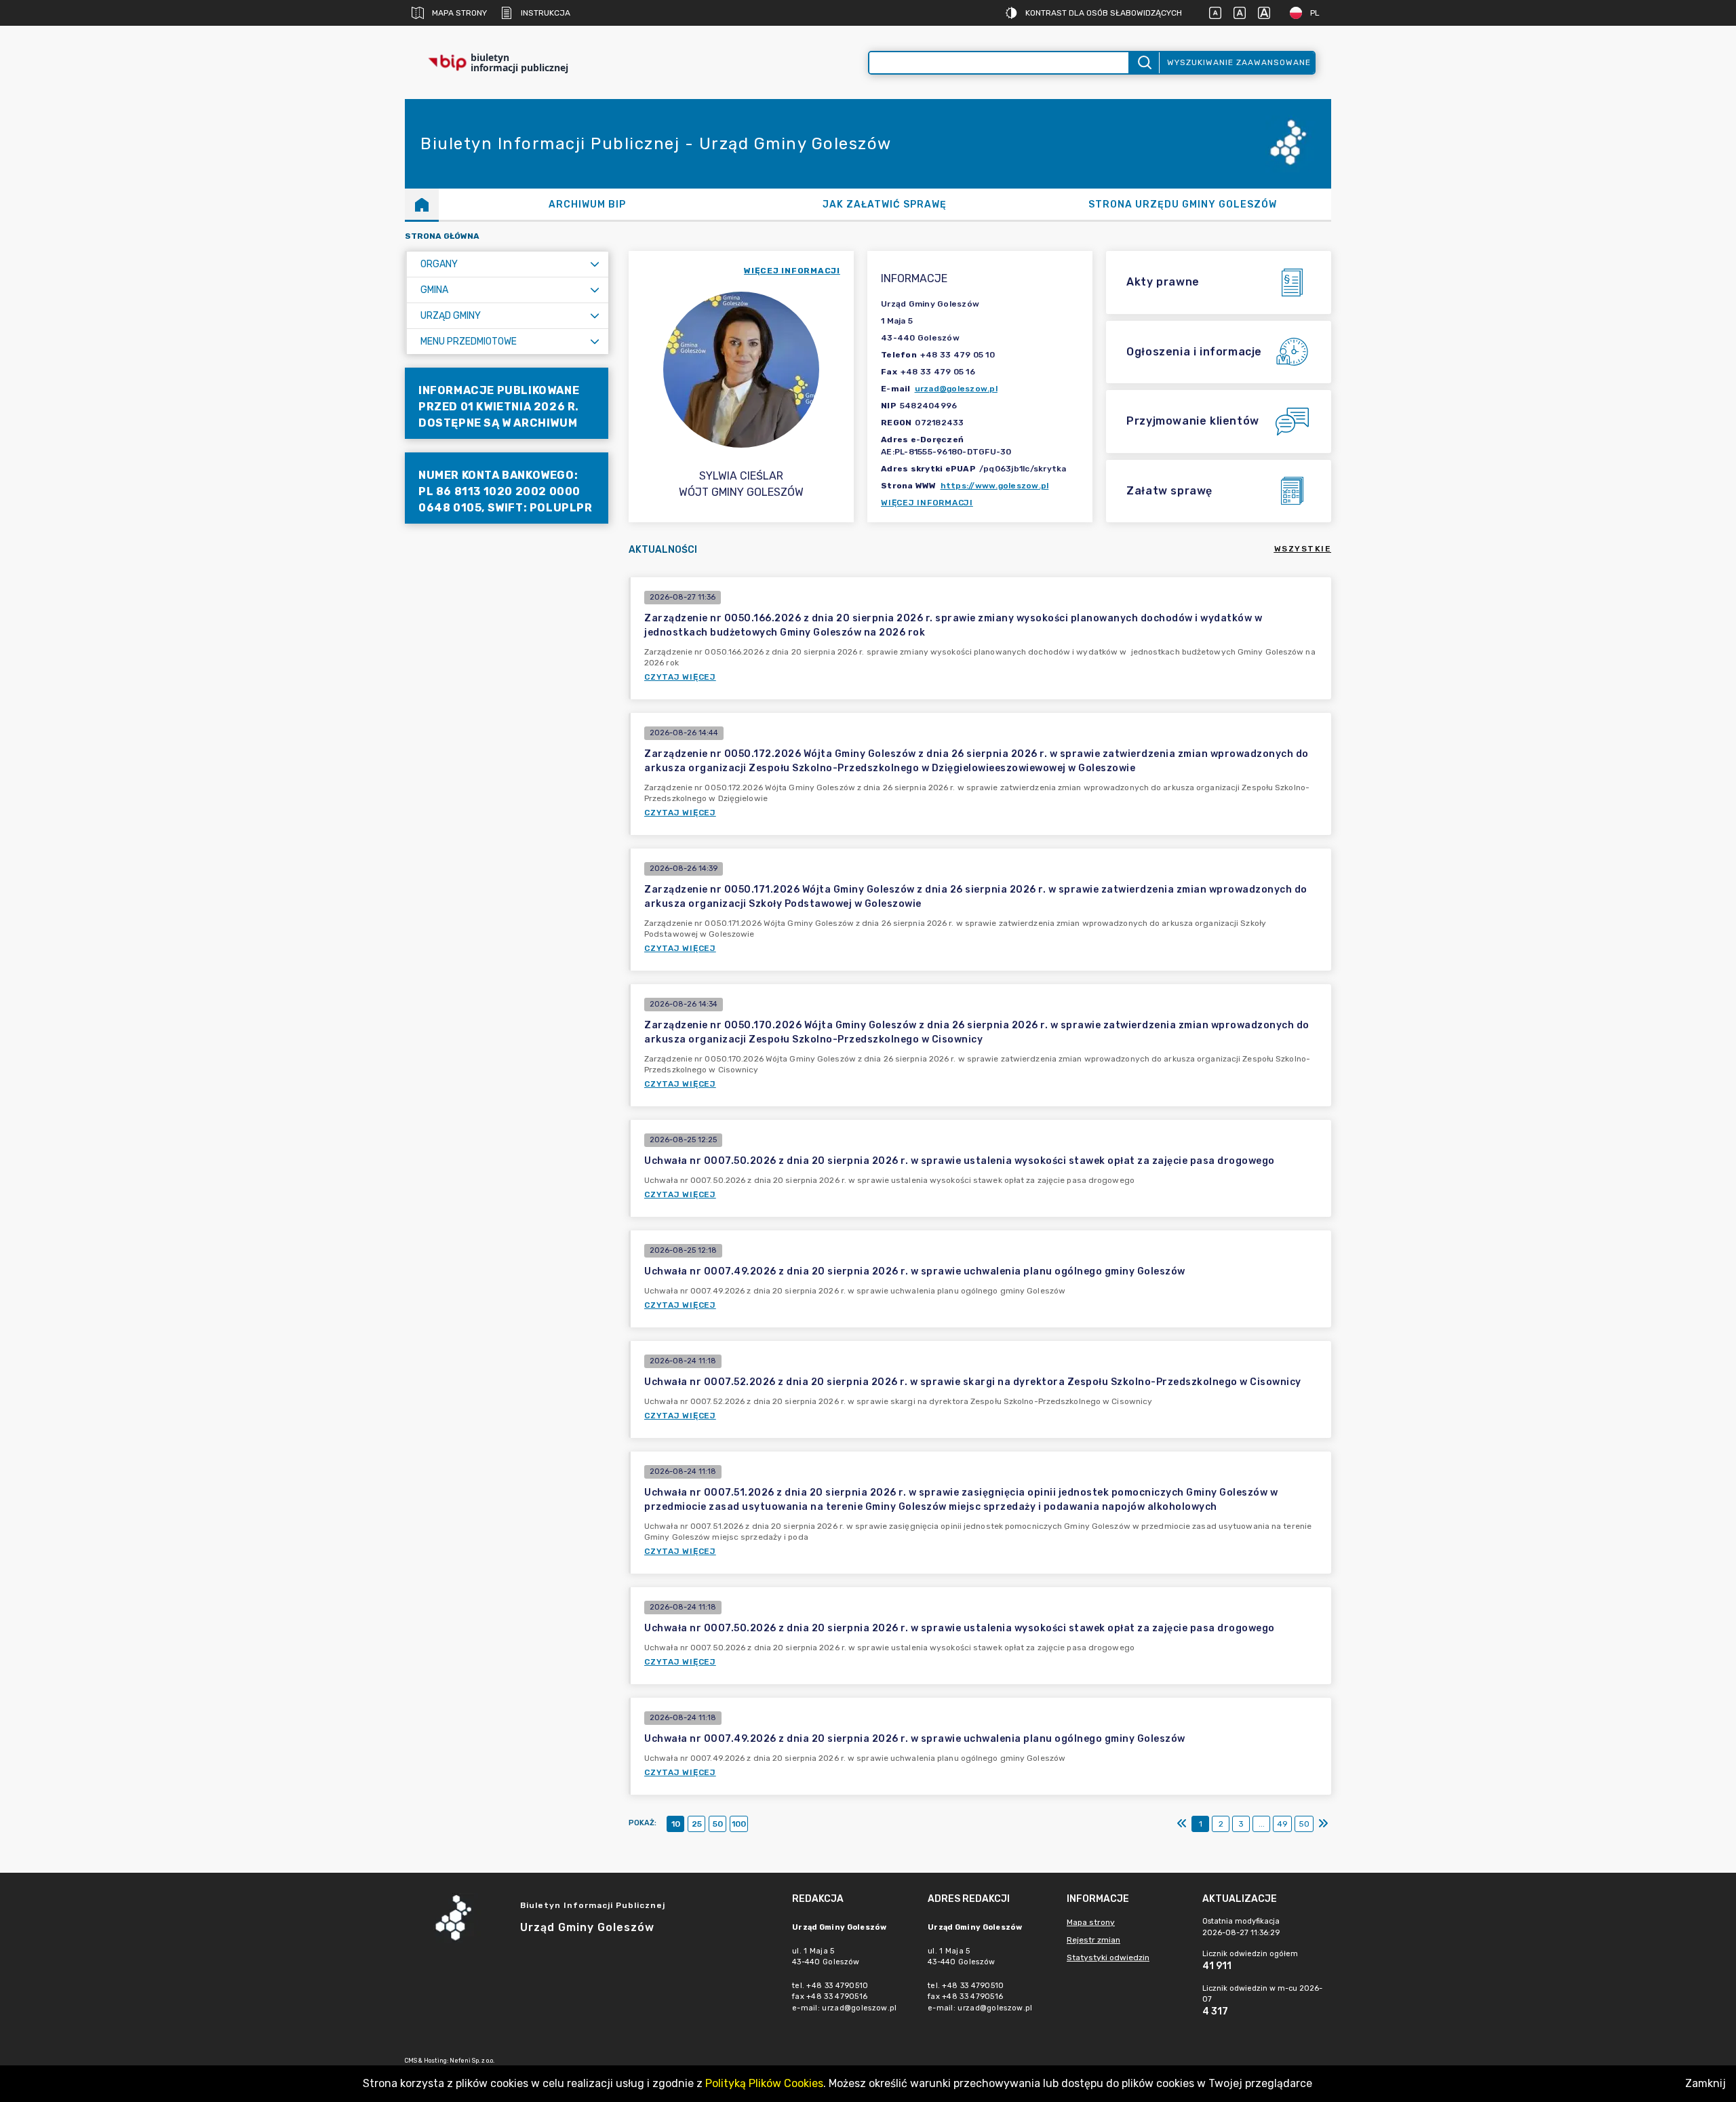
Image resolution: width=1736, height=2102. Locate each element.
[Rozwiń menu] (595, 264)
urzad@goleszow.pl (956, 389)
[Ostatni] (1323, 1824)
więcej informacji (792, 271)
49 (1282, 1824)
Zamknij (1705, 2083)
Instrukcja (546, 13)
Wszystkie (1303, 549)
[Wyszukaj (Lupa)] (1144, 63)
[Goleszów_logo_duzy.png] (1290, 144)
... (1262, 1824)
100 (739, 1824)
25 (697, 1824)
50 (718, 1824)
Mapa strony (459, 13)
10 (676, 1824)
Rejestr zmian (1093, 1940)
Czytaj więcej (680, 677)
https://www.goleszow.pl (995, 486)
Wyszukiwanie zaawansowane (1239, 62)
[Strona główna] (422, 204)
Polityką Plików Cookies (764, 2083)
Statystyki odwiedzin (1108, 1958)
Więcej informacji (927, 503)
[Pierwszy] (1182, 1824)
